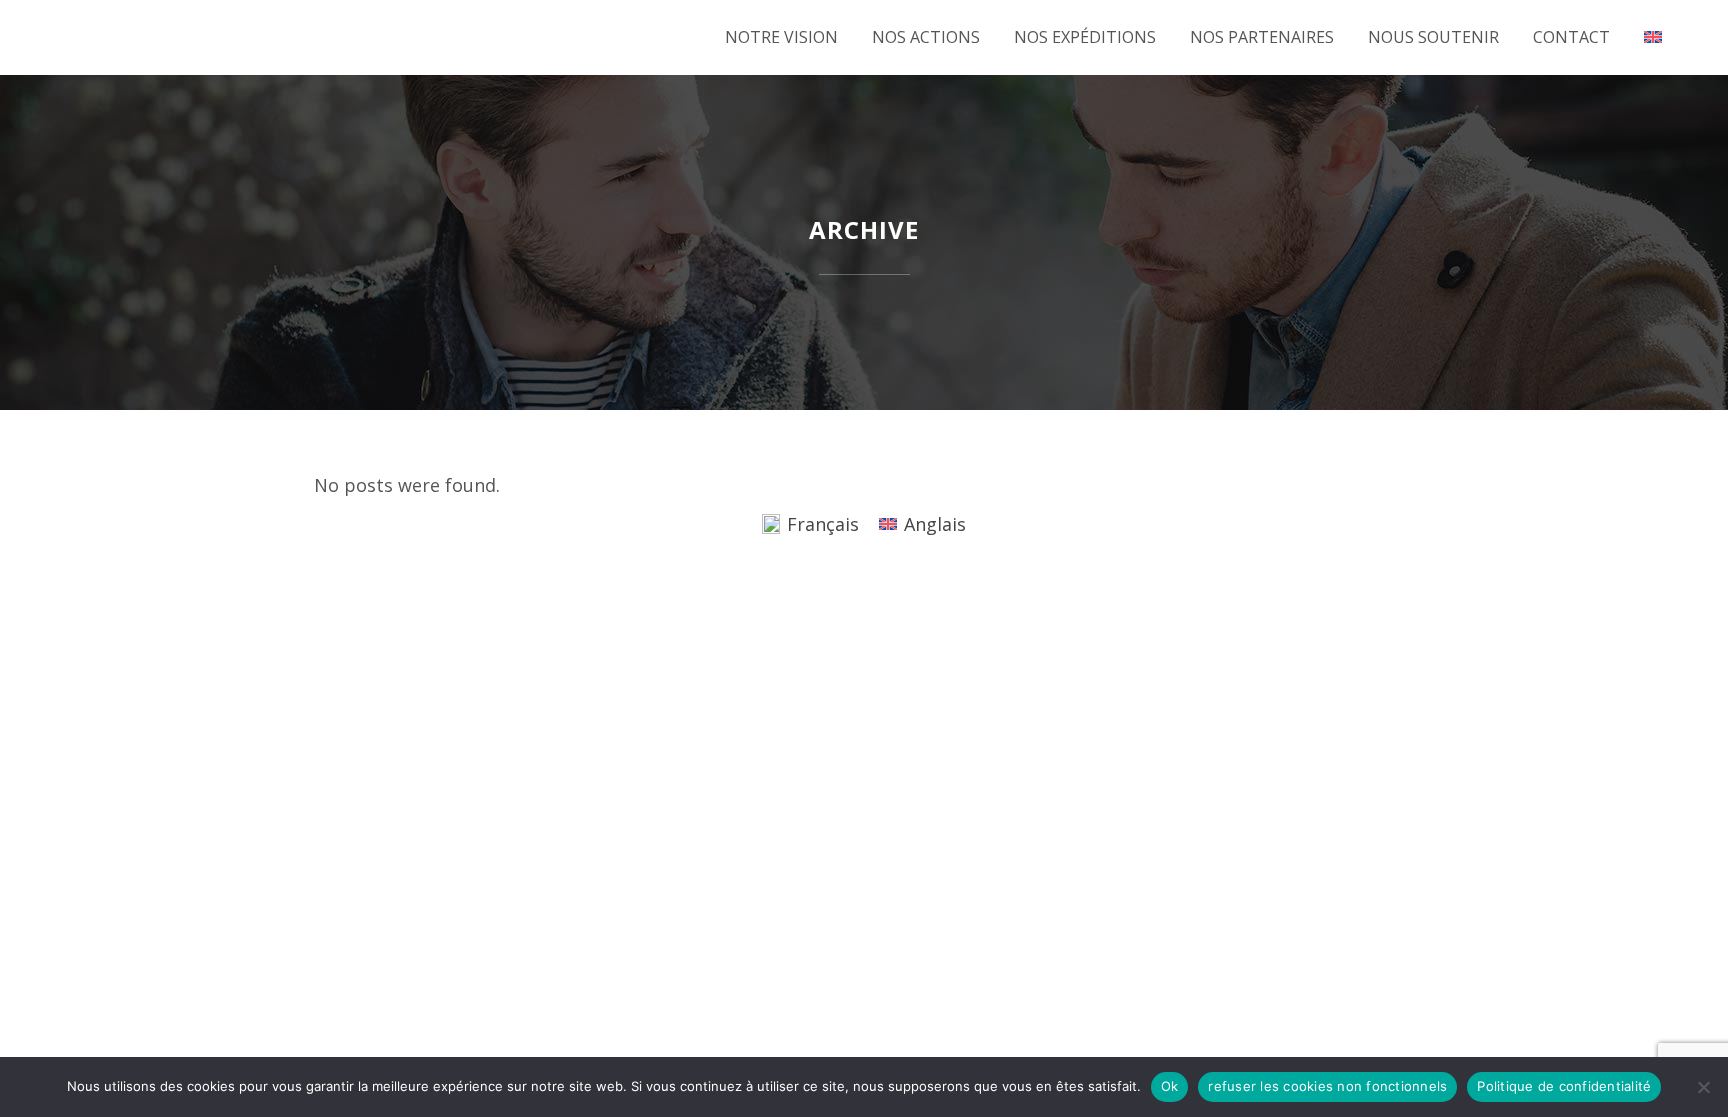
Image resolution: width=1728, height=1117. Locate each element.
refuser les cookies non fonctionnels (1327, 1086)
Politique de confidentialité (1564, 1086)
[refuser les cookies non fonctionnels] (1703, 1087)
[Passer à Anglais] (1655, 37)
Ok (1170, 1086)
